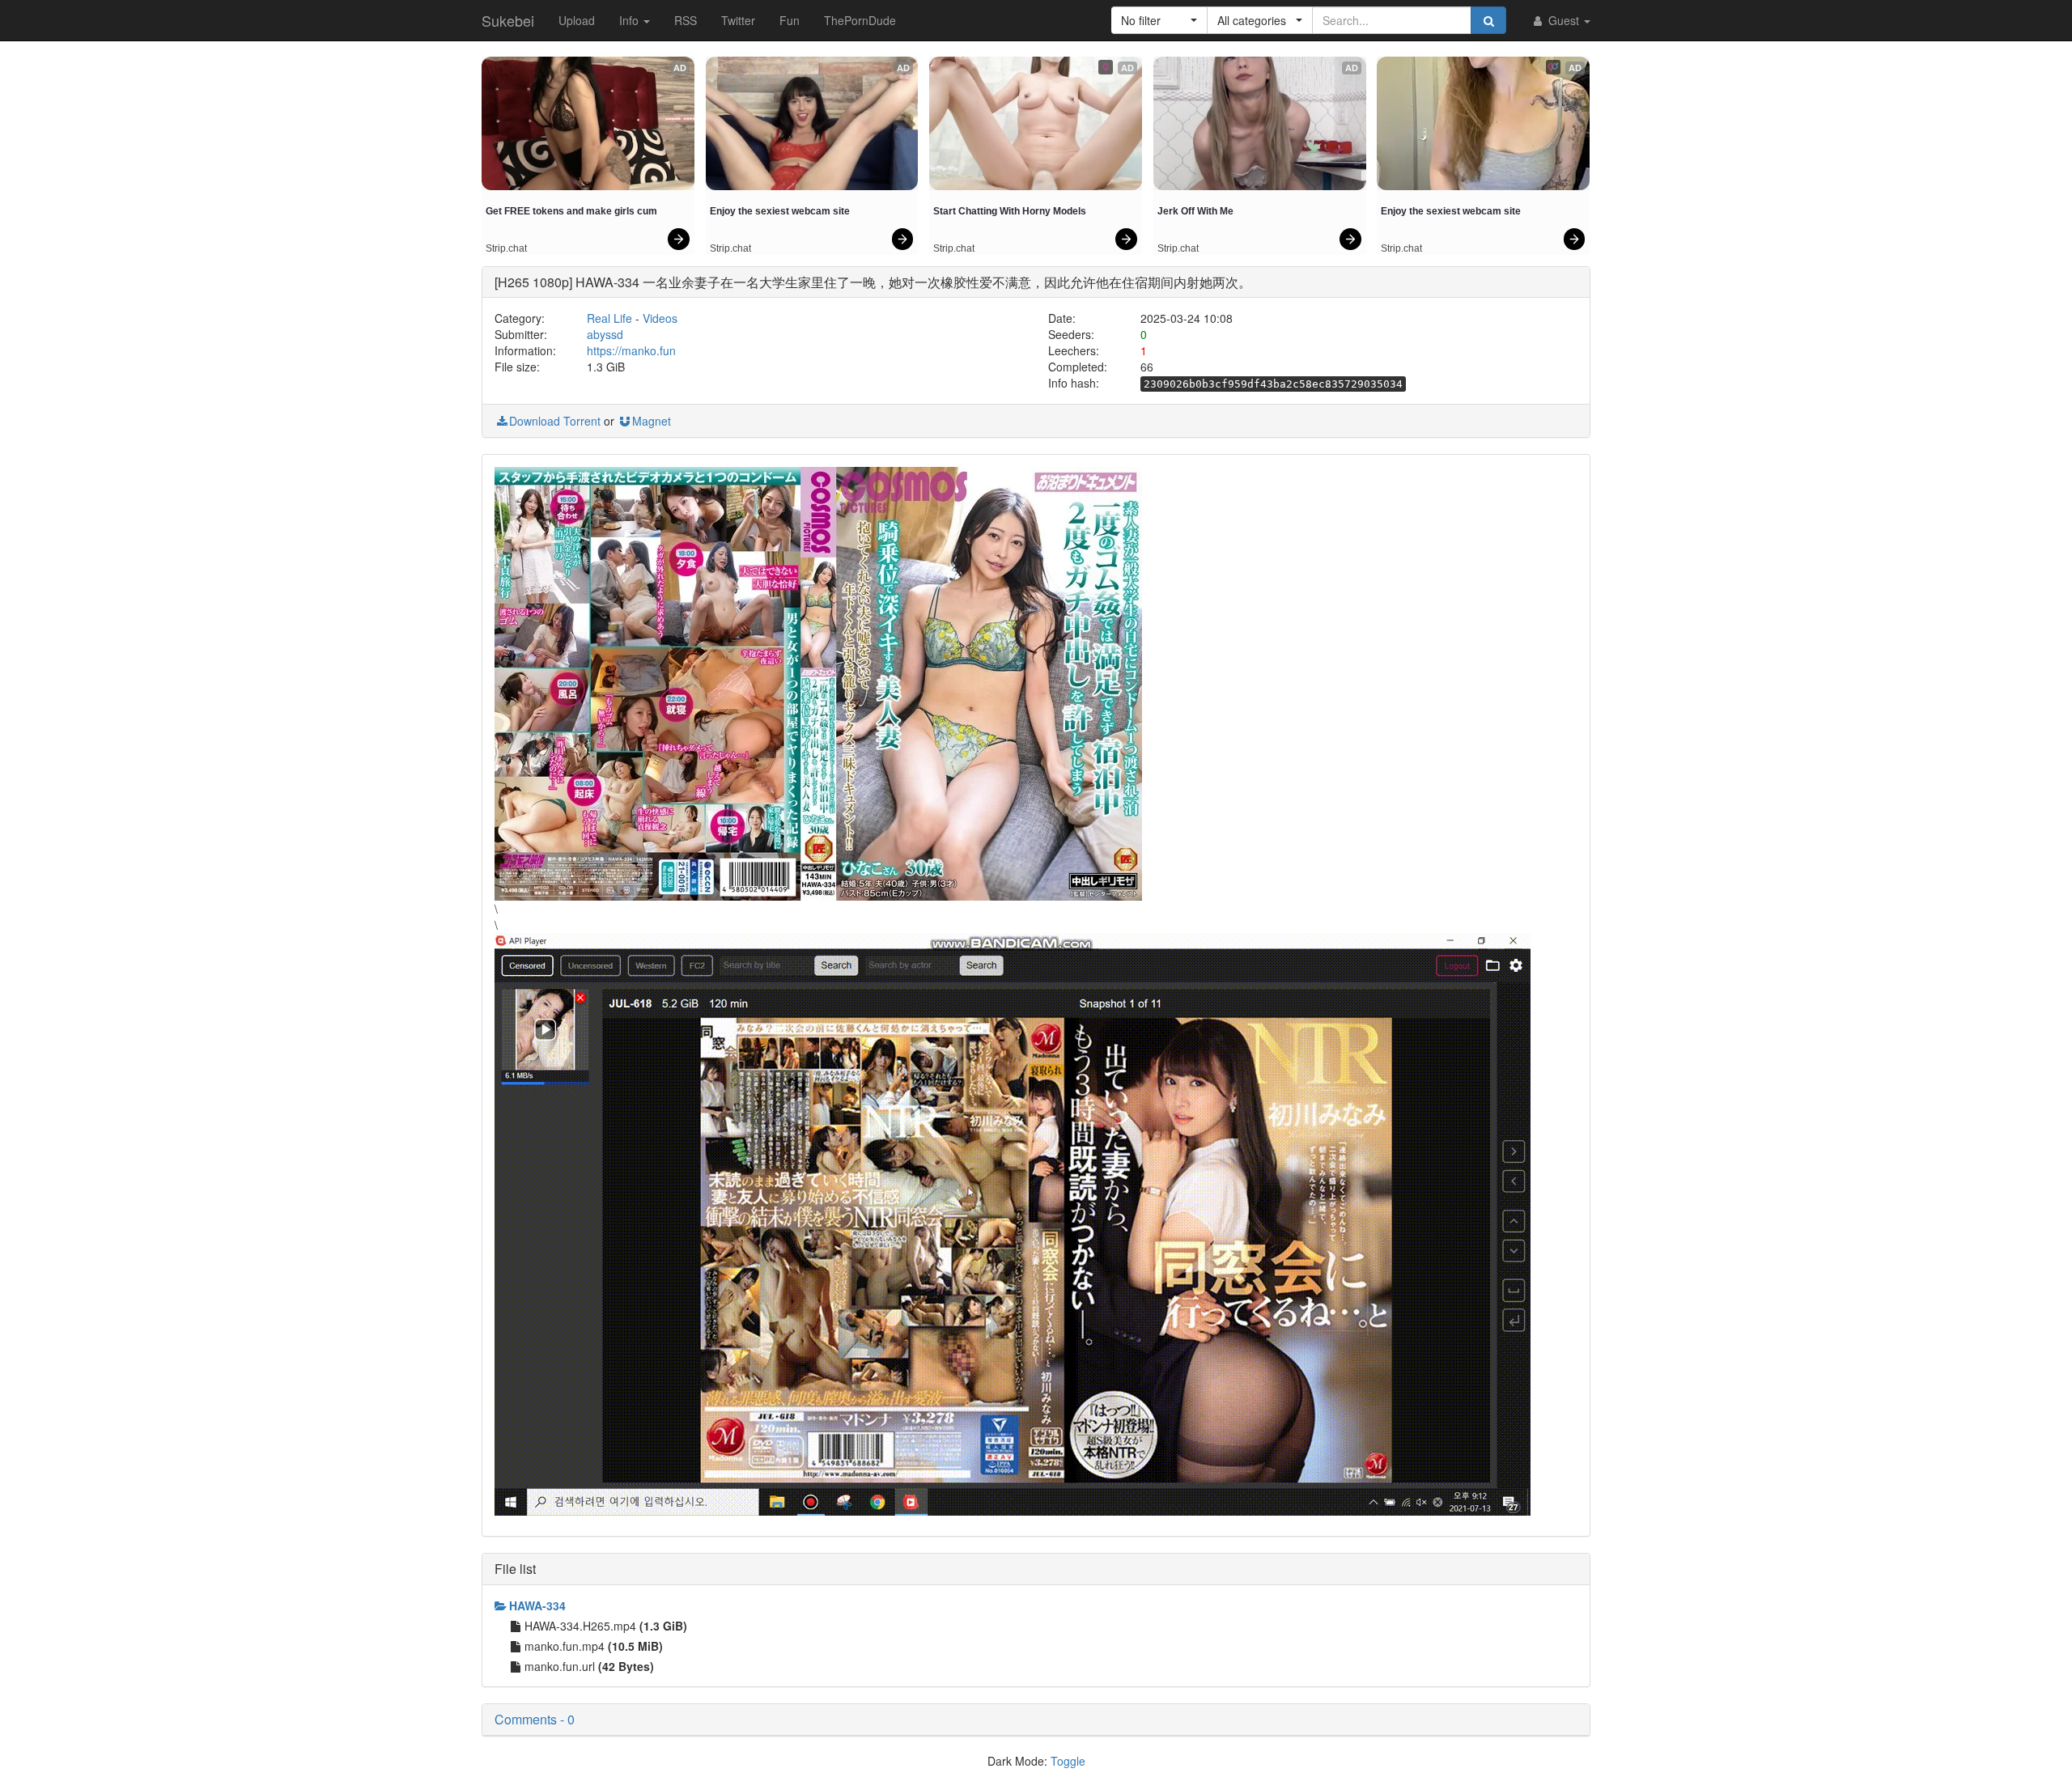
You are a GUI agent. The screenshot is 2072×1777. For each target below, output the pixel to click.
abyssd (605, 334)
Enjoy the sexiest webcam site (780, 211)
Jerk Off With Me (1195, 211)
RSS (686, 20)
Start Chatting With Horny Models (1010, 211)
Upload (577, 20)
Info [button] (631, 20)
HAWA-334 (537, 1605)
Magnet (652, 421)
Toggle (1068, 1761)
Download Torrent (555, 421)
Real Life (609, 318)
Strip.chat (506, 248)
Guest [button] (1564, 20)
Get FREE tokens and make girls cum (571, 211)
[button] (1159, 20)
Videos (660, 318)
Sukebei (508, 20)
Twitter (738, 20)
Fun (790, 20)
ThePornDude (860, 20)
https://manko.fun (631, 350)
